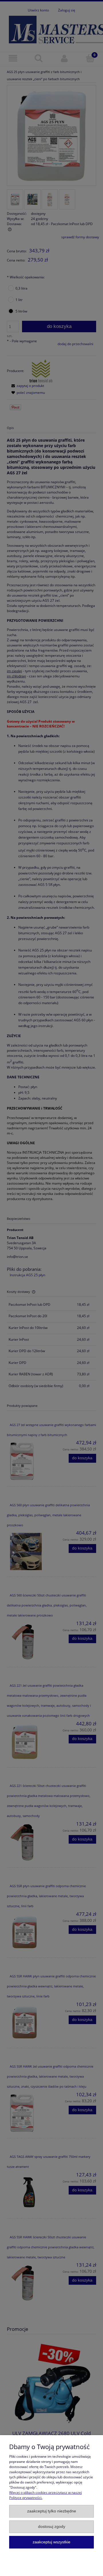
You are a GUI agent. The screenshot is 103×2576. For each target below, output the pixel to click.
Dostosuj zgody (52, 2527)
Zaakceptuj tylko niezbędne (52, 2511)
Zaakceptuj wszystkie (51, 2542)
